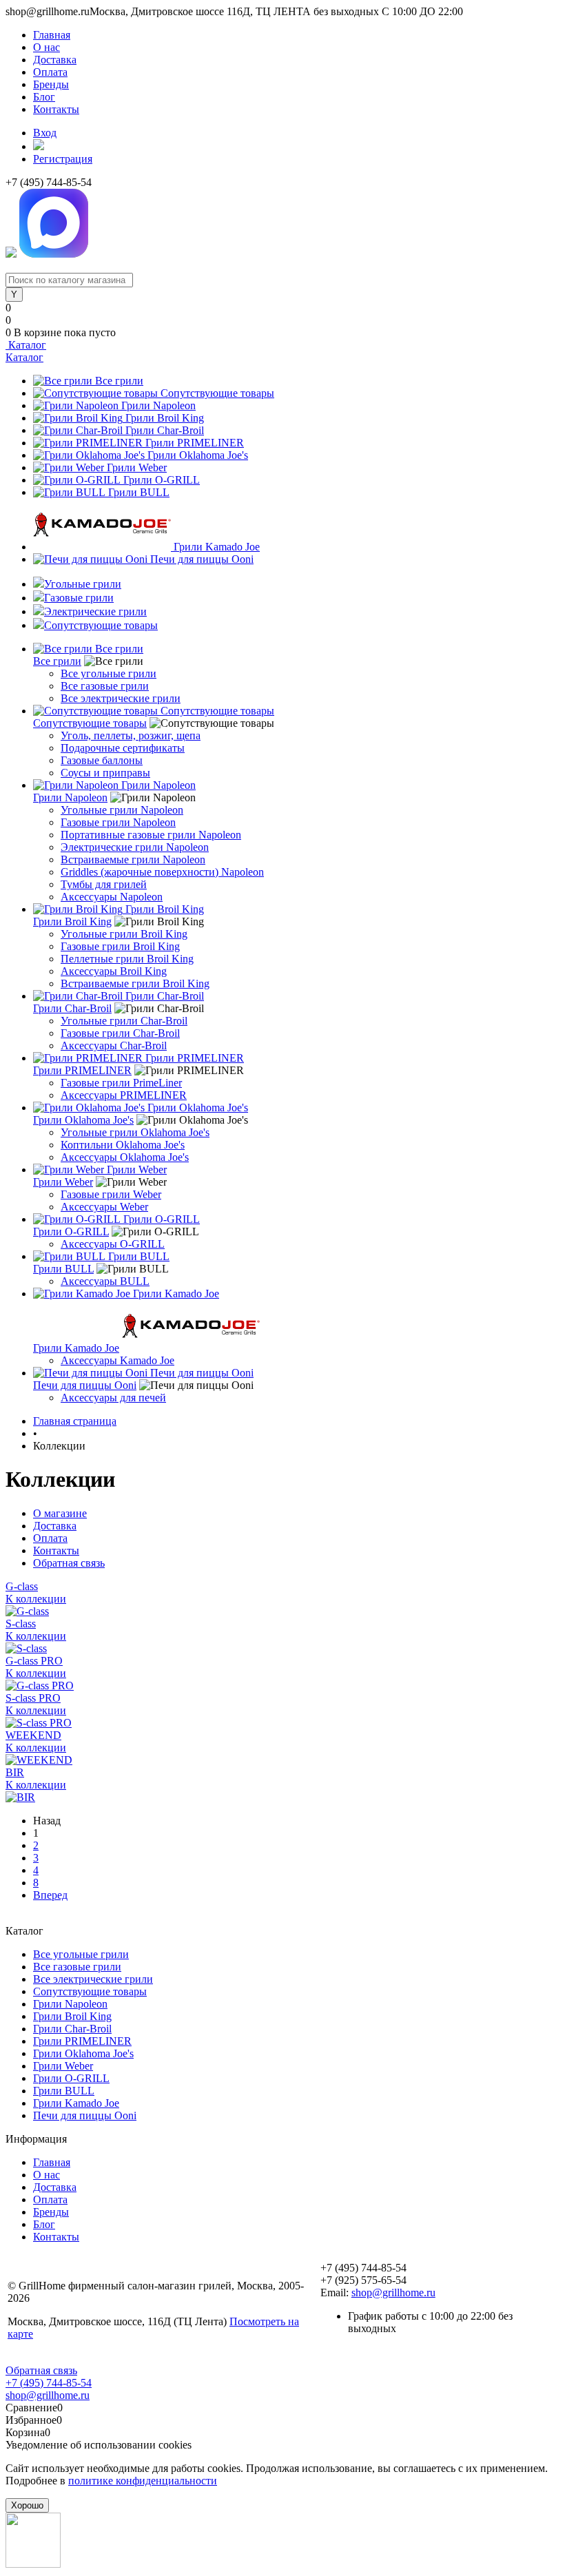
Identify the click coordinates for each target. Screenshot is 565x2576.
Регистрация (63, 159)
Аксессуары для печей (113, 1398)
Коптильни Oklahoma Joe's (123, 1145)
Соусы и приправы (105, 773)
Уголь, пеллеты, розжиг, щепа (131, 735)
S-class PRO (33, 1698)
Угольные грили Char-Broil (124, 1021)
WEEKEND (33, 1735)
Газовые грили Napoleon (118, 822)
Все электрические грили (121, 698)
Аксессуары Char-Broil (114, 1045)
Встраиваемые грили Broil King (135, 983)
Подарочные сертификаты (123, 748)
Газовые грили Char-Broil (120, 1033)
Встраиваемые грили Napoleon (133, 859)
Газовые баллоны (102, 760)
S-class (21, 1624)
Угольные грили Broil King (124, 934)
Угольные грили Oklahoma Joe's (135, 1132)
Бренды (51, 84)
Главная (52, 35)
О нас (47, 47)
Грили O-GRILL (162, 480)
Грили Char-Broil (165, 430)
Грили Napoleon (158, 405)
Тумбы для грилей (104, 884)
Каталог (26, 345)
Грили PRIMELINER (195, 443)
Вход (45, 133)
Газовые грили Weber (111, 1194)
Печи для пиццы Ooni (202, 559)
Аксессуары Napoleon (112, 897)
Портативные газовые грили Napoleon (151, 835)
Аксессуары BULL (105, 1281)
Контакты (56, 109)
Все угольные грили (109, 673)
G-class (22, 1586)
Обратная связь (69, 1563)
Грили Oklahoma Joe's (198, 455)
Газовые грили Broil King (120, 946)
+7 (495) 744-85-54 (49, 2383)
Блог (44, 97)
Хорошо (27, 2505)
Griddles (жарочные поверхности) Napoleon (162, 872)
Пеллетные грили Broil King (127, 959)
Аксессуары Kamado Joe (117, 1360)
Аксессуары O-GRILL (113, 1244)
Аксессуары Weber (104, 1207)
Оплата (50, 72)
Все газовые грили (105, 686)
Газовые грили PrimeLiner (121, 1083)
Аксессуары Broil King (114, 971)
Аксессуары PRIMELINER (124, 1095)
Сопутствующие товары (217, 393)
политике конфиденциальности (143, 2481)
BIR (15, 1772)
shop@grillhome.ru (393, 2292)
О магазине (60, 1513)
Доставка (55, 60)
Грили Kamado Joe (217, 547)
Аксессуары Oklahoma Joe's (125, 1157)
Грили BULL (139, 492)
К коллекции (36, 1599)
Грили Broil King (165, 418)
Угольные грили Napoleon (122, 810)
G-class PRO (34, 1661)
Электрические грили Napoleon (135, 847)
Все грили (119, 381)
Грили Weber (137, 467)
